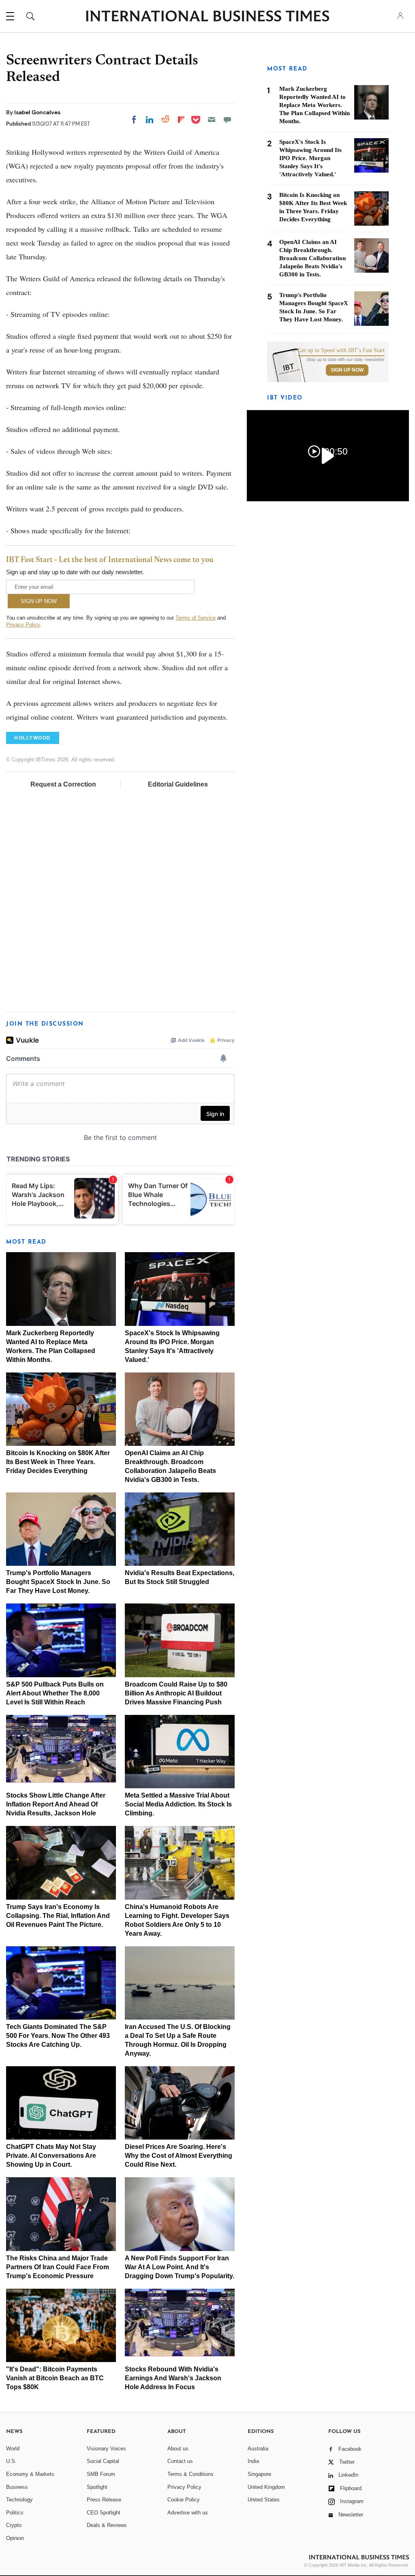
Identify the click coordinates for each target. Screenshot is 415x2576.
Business (17, 2487)
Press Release (104, 2500)
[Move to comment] (227, 120)
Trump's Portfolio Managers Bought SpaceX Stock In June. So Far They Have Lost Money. (58, 1582)
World (13, 2449)
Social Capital (103, 2461)
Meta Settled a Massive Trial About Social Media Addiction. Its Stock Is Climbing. (178, 1804)
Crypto (14, 2525)
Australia (258, 2449)
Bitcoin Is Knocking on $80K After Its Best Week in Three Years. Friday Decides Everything (58, 1462)
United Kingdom (266, 2487)
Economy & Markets (30, 2474)
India (253, 2461)
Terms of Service (196, 618)
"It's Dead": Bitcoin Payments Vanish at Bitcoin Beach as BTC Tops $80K (55, 2378)
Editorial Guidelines (178, 784)
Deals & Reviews (107, 2525)
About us (178, 2449)
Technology (19, 2500)
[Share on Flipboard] (181, 120)
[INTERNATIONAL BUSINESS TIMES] (207, 17)
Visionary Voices (106, 2449)
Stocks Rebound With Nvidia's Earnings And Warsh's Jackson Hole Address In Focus (173, 2378)
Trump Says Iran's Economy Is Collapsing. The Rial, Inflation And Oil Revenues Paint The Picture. (58, 1916)
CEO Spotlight (104, 2513)
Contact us (180, 2461)
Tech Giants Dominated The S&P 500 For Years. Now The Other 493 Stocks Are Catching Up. (58, 2036)
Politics (15, 2513)
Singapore (259, 2474)
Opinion (15, 2538)
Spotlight (97, 2487)
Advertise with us (188, 2513)
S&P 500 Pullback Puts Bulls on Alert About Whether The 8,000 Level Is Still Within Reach (55, 1693)
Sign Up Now (347, 370)
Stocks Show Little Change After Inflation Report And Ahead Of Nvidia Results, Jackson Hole (56, 1804)
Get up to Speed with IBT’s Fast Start (341, 351)
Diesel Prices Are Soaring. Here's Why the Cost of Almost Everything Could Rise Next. (179, 2156)
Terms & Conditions (190, 2474)
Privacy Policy (23, 625)
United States (264, 2500)
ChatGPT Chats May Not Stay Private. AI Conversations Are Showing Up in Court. (51, 2156)
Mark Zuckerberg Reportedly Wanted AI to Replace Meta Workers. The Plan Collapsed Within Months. (314, 105)
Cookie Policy (184, 2500)
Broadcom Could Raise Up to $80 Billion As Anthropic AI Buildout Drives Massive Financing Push (176, 1693)
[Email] (212, 120)
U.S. (11, 2461)
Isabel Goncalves (37, 112)
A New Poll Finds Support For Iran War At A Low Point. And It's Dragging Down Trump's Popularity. (180, 2267)
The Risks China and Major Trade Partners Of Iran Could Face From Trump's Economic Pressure (58, 2267)
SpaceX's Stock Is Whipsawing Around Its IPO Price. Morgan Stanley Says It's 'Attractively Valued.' (310, 158)
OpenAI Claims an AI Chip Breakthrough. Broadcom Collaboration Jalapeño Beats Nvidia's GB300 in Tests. (312, 258)
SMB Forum (101, 2474)
